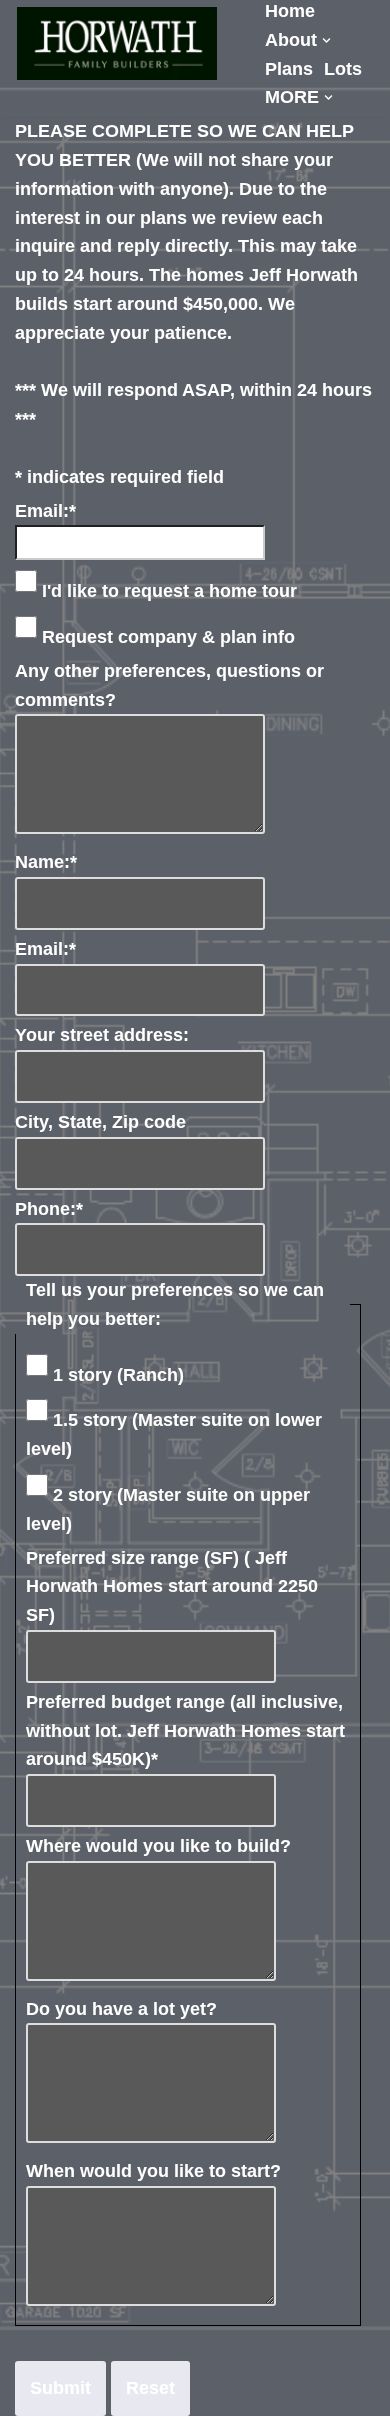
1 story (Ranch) (118, 1375)
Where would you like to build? (158, 1846)
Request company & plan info (168, 637)
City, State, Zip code (100, 1122)
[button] (326, 40)
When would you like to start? (153, 2171)
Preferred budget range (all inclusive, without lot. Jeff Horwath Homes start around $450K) (185, 1731)
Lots (343, 69)
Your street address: (102, 1035)
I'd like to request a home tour (169, 591)
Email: (45, 511)
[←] (117, 43)
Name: (46, 862)
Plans (289, 69)
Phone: (49, 1209)
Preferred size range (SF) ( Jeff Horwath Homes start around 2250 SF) (172, 1587)
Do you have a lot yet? (121, 2009)
